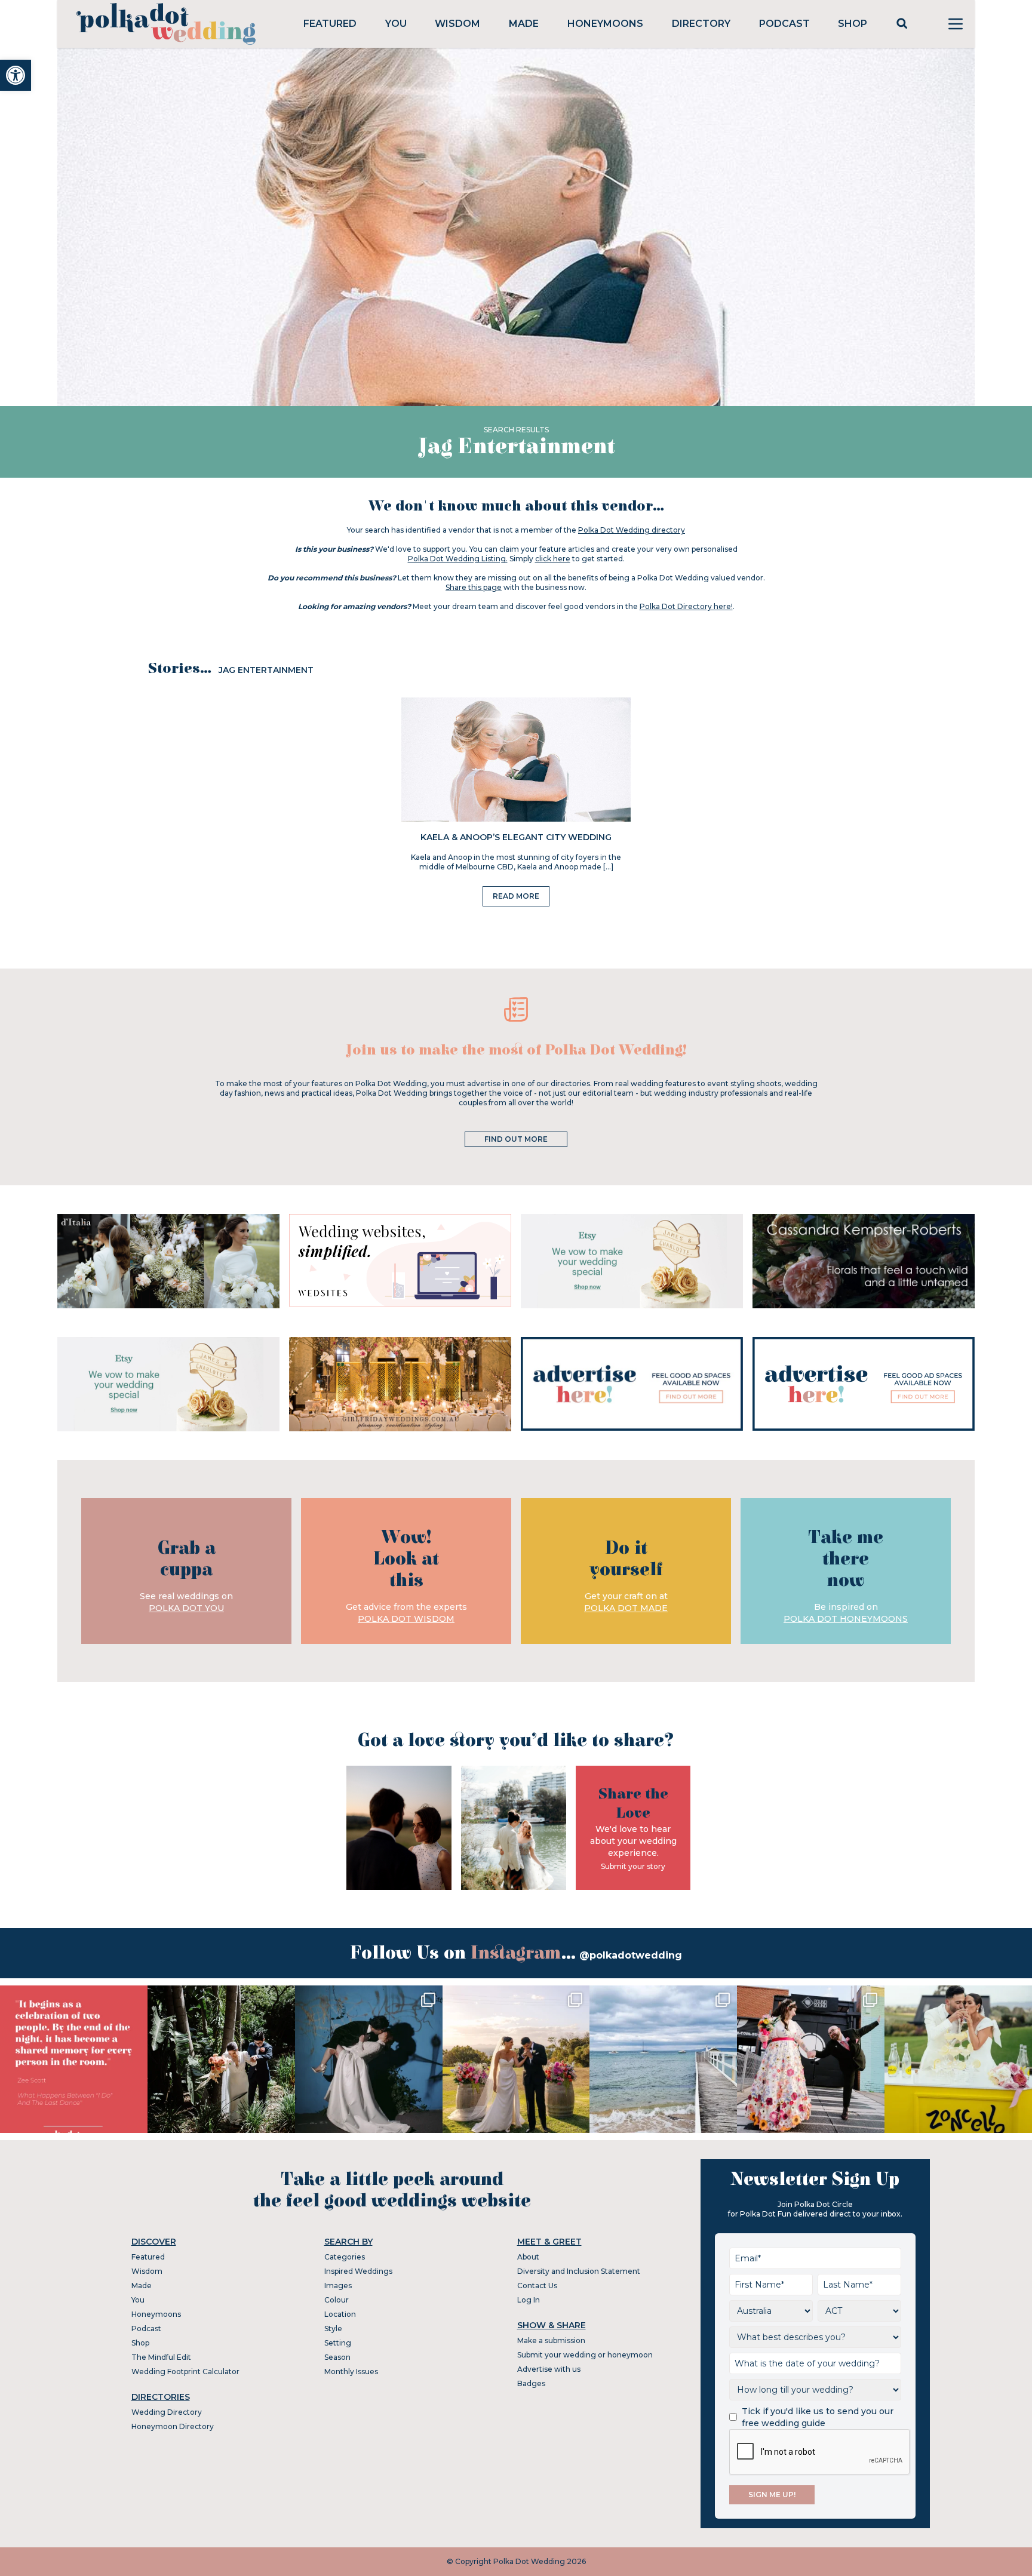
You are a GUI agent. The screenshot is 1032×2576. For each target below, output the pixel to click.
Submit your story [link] (633, 1866)
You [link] (396, 24)
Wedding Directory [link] (167, 2412)
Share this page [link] (474, 587)
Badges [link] (531, 2383)
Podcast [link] (784, 24)
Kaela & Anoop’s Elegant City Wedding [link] (516, 837)
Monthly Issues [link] (351, 2371)
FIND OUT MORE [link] (516, 1139)
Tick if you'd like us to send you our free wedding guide (818, 2417)
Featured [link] (330, 24)
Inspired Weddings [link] (358, 2271)
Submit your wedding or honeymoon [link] (585, 2355)
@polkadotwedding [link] (631, 1955)
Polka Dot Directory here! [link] (686, 606)
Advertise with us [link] (549, 2369)
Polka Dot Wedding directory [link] (632, 530)
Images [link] (338, 2285)
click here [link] (553, 559)
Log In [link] (529, 2300)
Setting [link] (338, 2343)
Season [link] (337, 2357)
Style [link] (333, 2328)
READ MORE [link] (516, 896)
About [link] (528, 2257)
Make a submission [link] (551, 2340)
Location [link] (340, 2314)
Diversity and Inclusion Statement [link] (579, 2271)
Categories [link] (345, 2257)
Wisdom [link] (457, 24)
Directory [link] (701, 24)
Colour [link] (337, 2300)
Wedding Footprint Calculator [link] (185, 2371)
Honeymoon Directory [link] (173, 2426)
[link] (16, 75)
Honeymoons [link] (605, 24)
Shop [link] (853, 24)
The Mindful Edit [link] (161, 2357)
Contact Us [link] (537, 2285)
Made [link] (524, 24)
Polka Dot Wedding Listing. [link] (458, 559)
